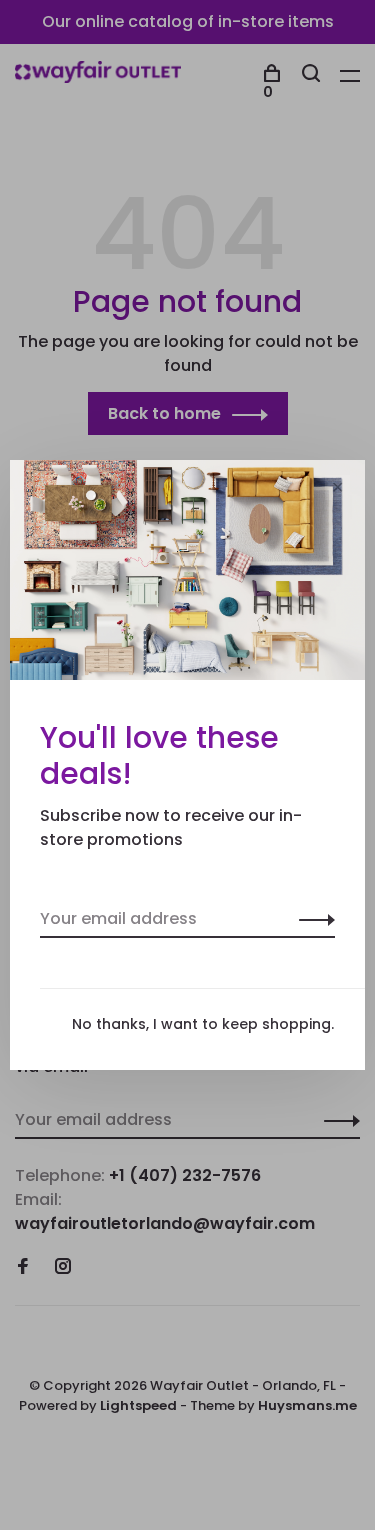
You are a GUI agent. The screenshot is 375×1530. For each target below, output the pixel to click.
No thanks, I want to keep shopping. (203, 1024)
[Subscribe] (311, 919)
